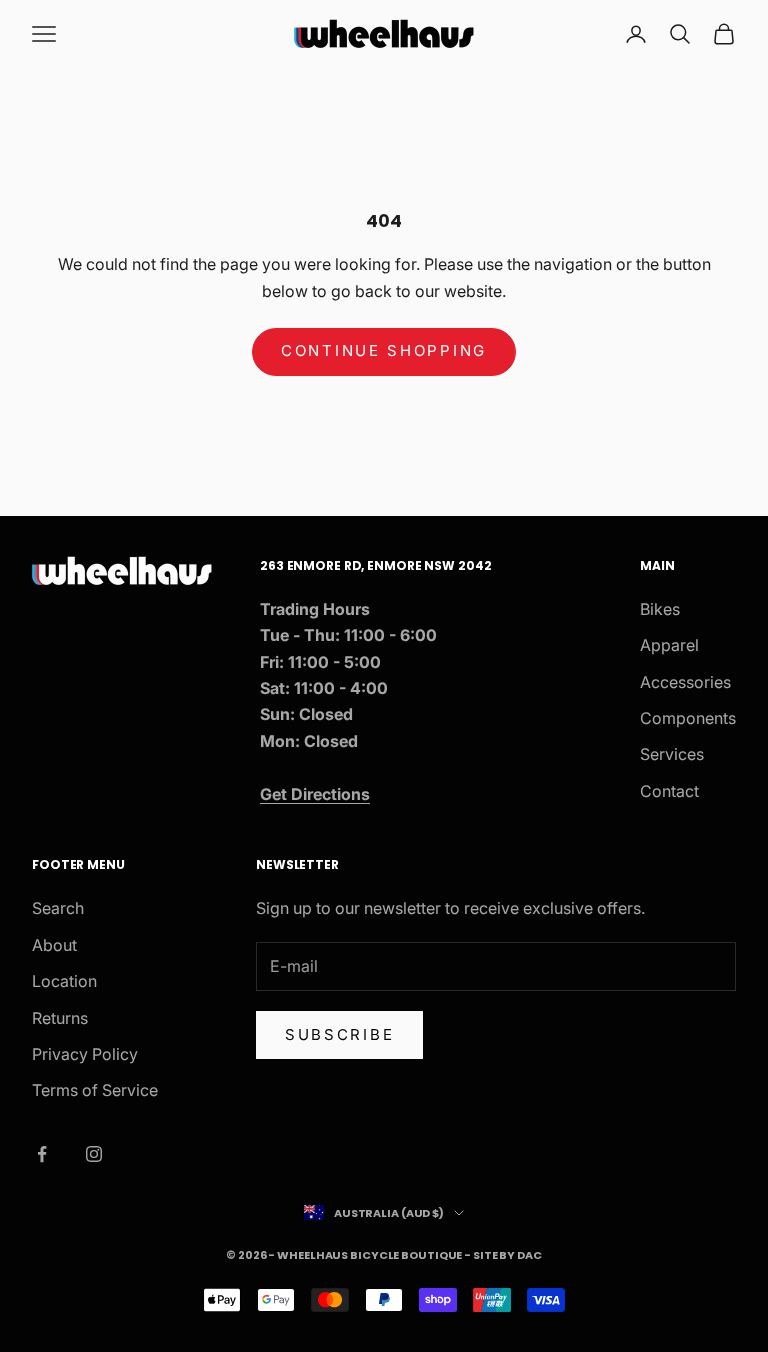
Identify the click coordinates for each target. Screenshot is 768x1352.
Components (688, 718)
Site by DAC (507, 1255)
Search (58, 908)
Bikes (660, 609)
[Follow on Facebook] (42, 1154)
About (54, 945)
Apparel (669, 645)
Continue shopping (384, 350)
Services (672, 754)
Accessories (685, 682)
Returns (60, 1018)
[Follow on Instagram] (94, 1154)
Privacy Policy (85, 1054)
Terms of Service (95, 1090)
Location (64, 981)
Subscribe (339, 1034)
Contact (669, 791)
